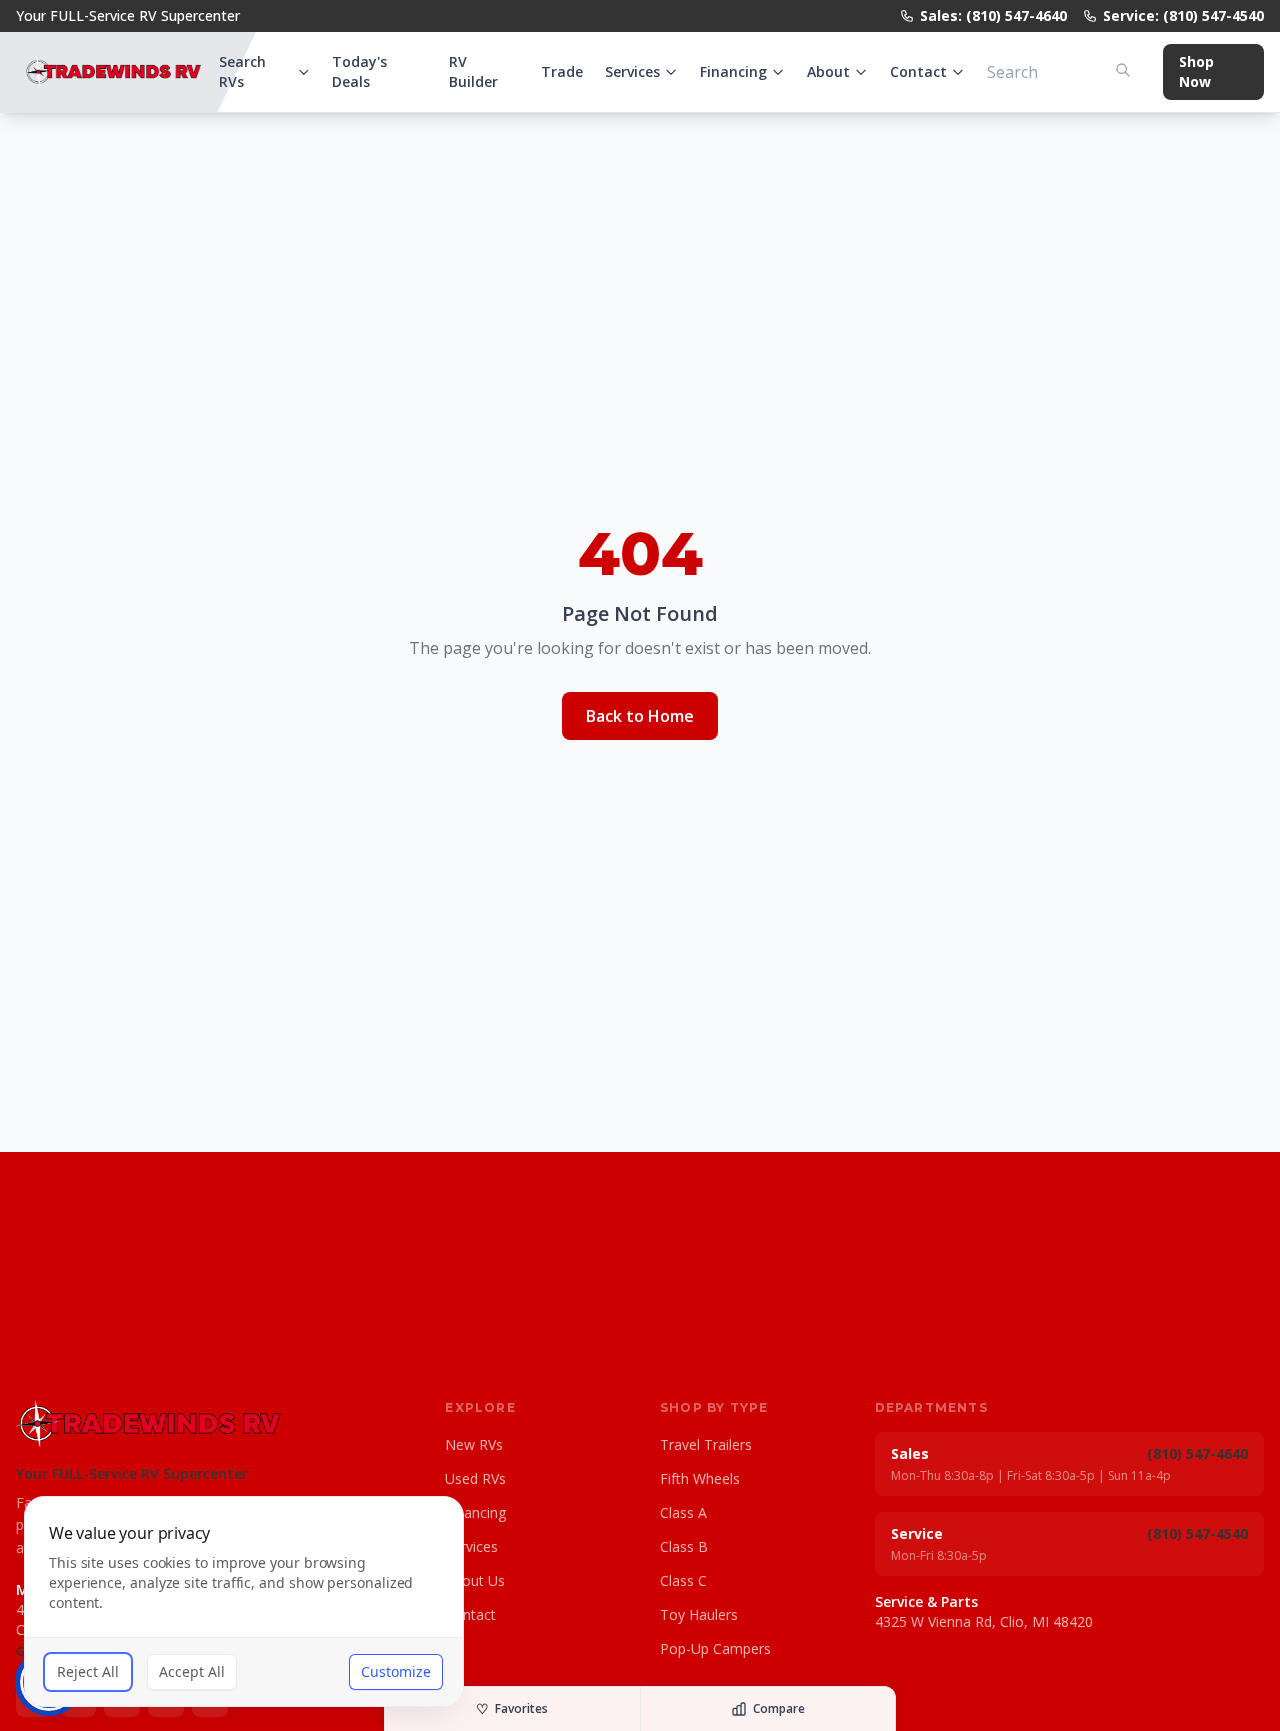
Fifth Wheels (700, 1478)
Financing (733, 71)
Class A (683, 1512)
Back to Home (640, 716)
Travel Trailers (706, 1444)
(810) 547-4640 (1197, 1453)
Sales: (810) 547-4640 (993, 15)
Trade (562, 71)
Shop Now (1196, 71)
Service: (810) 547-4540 (1183, 15)
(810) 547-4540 (1197, 1533)
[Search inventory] (1123, 70)
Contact (918, 71)
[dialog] (244, 1601)
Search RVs (242, 71)
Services (632, 71)
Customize (396, 1671)
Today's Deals (359, 71)
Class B (684, 1546)
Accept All (192, 1671)
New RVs (474, 1444)
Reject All (88, 1671)
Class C (683, 1580)
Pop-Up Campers (715, 1648)
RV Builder (473, 71)
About (828, 71)
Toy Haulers (699, 1614)
